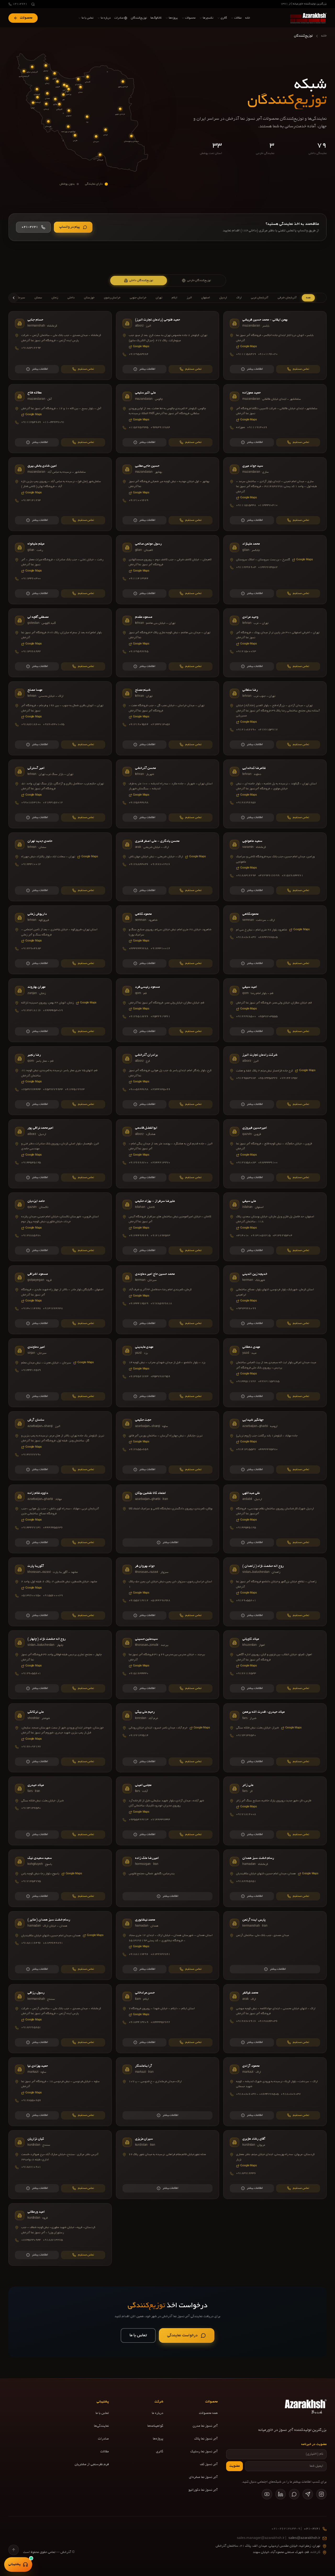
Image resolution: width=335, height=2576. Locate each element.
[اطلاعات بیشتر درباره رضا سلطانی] (275, 718)
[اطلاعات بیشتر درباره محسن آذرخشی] (168, 794)
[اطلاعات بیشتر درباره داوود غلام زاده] (60, 1519)
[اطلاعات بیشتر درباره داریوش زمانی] (60, 940)
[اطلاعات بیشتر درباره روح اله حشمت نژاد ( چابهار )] (60, 1665)
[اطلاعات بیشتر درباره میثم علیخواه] (60, 570)
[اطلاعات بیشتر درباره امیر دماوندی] (60, 1373)
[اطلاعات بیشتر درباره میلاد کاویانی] (275, 1665)
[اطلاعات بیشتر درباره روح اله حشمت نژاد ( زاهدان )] (275, 1592)
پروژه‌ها (158, 2439)
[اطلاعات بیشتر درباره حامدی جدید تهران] (60, 867)
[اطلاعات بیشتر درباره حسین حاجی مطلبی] (168, 494)
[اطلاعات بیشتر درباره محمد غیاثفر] (275, 2018)
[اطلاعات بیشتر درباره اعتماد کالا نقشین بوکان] (168, 1519)
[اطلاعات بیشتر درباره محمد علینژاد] (275, 570)
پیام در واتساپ (70, 227)
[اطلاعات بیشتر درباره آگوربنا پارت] (60, 1592)
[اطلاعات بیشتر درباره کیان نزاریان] (60, 2165)
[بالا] (14, 2550)
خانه (324, 36)
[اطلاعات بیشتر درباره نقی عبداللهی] (275, 1519)
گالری (160, 2452)
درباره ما (158, 2413)
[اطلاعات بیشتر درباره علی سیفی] (275, 1227)
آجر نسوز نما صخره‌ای (203, 2477)
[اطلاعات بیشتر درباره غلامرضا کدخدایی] (275, 794)
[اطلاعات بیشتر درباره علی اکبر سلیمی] (168, 418)
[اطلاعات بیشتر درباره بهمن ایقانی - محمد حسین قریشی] (275, 345)
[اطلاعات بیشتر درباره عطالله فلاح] (60, 418)
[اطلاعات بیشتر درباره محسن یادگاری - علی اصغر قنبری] (168, 867)
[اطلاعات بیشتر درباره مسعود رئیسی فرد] (168, 1010)
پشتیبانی (15, 2564)
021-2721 (20, 4)
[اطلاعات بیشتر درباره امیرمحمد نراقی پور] (60, 1154)
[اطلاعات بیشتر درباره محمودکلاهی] (275, 940)
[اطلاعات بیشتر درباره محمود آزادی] (275, 2092)
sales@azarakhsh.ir (279, 2538)
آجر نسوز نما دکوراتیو (203, 2490)
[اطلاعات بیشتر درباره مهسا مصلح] (60, 718)
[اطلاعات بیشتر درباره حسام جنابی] (60, 345)
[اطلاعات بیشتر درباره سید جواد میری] (275, 494)
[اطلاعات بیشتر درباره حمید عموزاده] (275, 418)
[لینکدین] (281, 2494)
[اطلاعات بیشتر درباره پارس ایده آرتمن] (275, 1946)
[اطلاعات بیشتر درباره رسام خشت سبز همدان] (275, 1878)
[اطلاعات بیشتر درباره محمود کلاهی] (168, 940)
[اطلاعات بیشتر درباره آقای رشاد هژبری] (275, 2165)
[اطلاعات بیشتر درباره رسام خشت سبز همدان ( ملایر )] (60, 1946)
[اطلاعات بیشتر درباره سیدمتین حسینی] (168, 1665)
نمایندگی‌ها (101, 2426)
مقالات (105, 2452)
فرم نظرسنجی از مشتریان (92, 2465)
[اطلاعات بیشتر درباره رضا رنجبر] (60, 1081)
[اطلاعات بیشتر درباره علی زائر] (275, 1811)
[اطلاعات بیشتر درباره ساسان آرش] (60, 1446)
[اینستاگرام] (321, 2494)
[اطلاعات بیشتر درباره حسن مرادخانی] (168, 2018)
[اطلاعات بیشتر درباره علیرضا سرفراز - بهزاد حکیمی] (168, 1227)
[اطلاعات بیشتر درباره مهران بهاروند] (60, 1010)
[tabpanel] (167, 1279)
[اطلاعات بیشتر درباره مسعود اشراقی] (60, 1300)
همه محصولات (208, 2413)
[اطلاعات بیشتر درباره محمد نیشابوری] (168, 1946)
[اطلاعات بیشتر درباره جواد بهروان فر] (168, 1592)
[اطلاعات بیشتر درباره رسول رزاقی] (60, 2018)
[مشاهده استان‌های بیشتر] (14, 298)
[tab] (139, 281)
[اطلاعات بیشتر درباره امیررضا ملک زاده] (168, 1878)
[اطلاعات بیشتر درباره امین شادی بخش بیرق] (60, 494)
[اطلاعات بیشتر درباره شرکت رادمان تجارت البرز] (275, 1081)
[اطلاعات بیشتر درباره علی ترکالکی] (60, 1738)
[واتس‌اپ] (294, 2494)
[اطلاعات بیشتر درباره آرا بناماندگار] (168, 2092)
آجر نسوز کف (209, 2465)
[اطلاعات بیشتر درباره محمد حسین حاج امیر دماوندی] (168, 1300)
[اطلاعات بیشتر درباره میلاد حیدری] (60, 1811)
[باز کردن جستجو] (33, 4)
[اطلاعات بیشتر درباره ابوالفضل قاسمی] (168, 1154)
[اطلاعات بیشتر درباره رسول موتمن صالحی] (168, 570)
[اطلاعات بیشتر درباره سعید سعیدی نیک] (60, 1878)
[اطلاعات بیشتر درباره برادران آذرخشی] (168, 1081)
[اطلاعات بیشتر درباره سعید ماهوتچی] (275, 867)
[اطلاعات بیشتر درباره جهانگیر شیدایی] (275, 1446)
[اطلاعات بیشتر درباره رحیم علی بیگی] (168, 1738)
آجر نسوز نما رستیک (204, 2452)
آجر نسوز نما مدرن (205, 2426)
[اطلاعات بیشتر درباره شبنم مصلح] (168, 718)
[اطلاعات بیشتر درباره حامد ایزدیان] (60, 1227)
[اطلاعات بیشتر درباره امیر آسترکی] (60, 794)
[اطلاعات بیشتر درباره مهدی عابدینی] (168, 1373)
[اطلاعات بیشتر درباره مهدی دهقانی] (275, 1373)
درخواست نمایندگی (182, 2335)
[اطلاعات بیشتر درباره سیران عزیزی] (168, 2165)
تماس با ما (138, 2335)
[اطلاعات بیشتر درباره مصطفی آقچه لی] (60, 643)
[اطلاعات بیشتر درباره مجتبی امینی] (168, 1811)
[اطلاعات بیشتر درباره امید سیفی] (275, 1010)
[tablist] (167, 281)
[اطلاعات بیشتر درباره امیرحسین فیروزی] (275, 1154)
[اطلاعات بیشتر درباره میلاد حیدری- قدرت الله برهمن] (275, 1738)
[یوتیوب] (267, 2494)
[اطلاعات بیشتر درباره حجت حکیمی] (168, 1446)
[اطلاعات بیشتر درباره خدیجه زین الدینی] (275, 1300)
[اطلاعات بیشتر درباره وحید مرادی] (275, 643)
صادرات (103, 2439)
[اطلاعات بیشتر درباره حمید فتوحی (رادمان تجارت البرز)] (168, 345)
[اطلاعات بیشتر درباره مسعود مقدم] (168, 643)
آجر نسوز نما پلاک (206, 2439)
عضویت (234, 2466)
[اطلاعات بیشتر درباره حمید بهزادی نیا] (60, 2092)
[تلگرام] (308, 2494)
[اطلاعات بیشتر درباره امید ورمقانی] (60, 2234)
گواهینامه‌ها (155, 2426)
